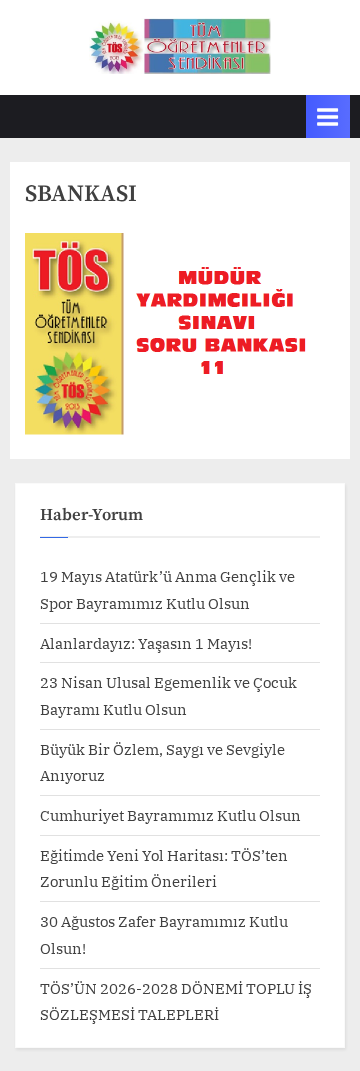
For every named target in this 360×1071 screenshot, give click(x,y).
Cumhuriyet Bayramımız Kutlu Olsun (170, 815)
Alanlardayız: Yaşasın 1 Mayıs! (146, 643)
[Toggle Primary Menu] (328, 116)
